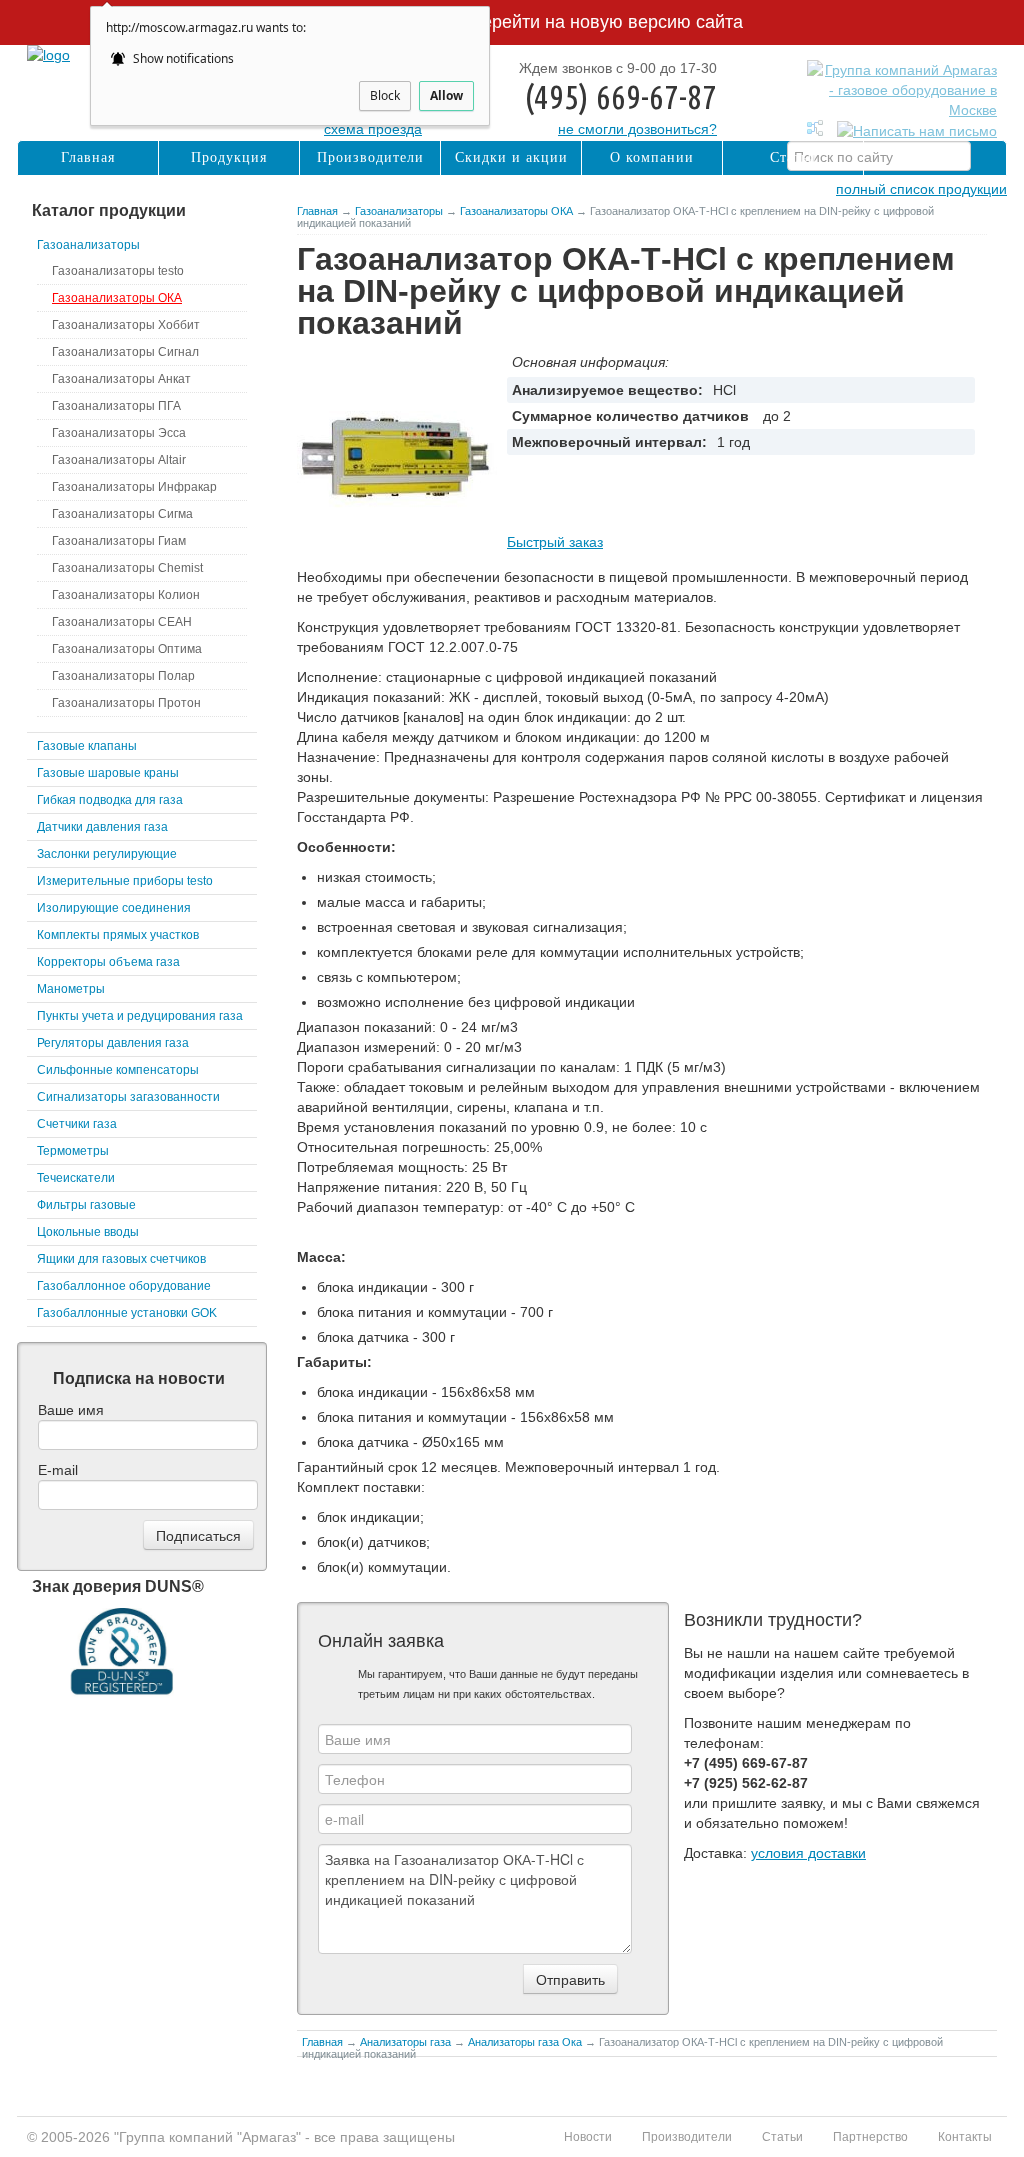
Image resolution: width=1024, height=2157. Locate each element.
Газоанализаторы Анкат (121, 379)
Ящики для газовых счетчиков (121, 1259)
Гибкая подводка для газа (110, 800)
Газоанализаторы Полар (123, 676)
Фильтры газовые (86, 1205)
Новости (588, 2137)
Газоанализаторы (399, 211)
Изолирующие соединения (114, 908)
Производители (370, 157)
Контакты (935, 157)
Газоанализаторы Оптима (127, 649)
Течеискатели (76, 1178)
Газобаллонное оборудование (124, 1286)
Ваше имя (71, 1410)
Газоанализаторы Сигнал (125, 352)
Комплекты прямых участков (118, 935)
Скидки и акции (511, 157)
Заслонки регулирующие (107, 854)
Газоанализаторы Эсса (119, 433)
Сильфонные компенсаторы (118, 1070)
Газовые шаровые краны (108, 773)
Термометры (73, 1151)
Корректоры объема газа (108, 962)
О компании (652, 157)
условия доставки (808, 1853)
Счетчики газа (77, 1124)
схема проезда (373, 129)
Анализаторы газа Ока (525, 2042)
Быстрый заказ (555, 542)
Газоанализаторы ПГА (116, 406)
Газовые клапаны (87, 746)
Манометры (71, 989)
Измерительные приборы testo (125, 881)
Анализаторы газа (405, 2042)
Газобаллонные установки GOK (127, 1313)
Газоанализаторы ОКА (516, 211)
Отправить (570, 1979)
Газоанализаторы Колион (126, 595)
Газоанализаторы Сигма (122, 514)
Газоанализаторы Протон (126, 703)
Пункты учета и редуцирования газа (140, 1016)
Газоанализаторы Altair (119, 460)
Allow (446, 95)
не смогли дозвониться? (637, 129)
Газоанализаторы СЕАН (122, 622)
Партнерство (870, 2137)
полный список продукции (921, 189)
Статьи (793, 157)
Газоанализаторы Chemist (127, 568)
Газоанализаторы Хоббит (126, 325)
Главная (317, 211)
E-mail (58, 1470)
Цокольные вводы (88, 1232)
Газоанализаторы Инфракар (134, 487)
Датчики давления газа (102, 827)
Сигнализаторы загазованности (128, 1097)
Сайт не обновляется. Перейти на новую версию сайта (512, 22)
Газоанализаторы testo (118, 271)
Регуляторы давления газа (113, 1043)
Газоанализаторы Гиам (119, 541)
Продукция (229, 157)
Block (385, 95)
